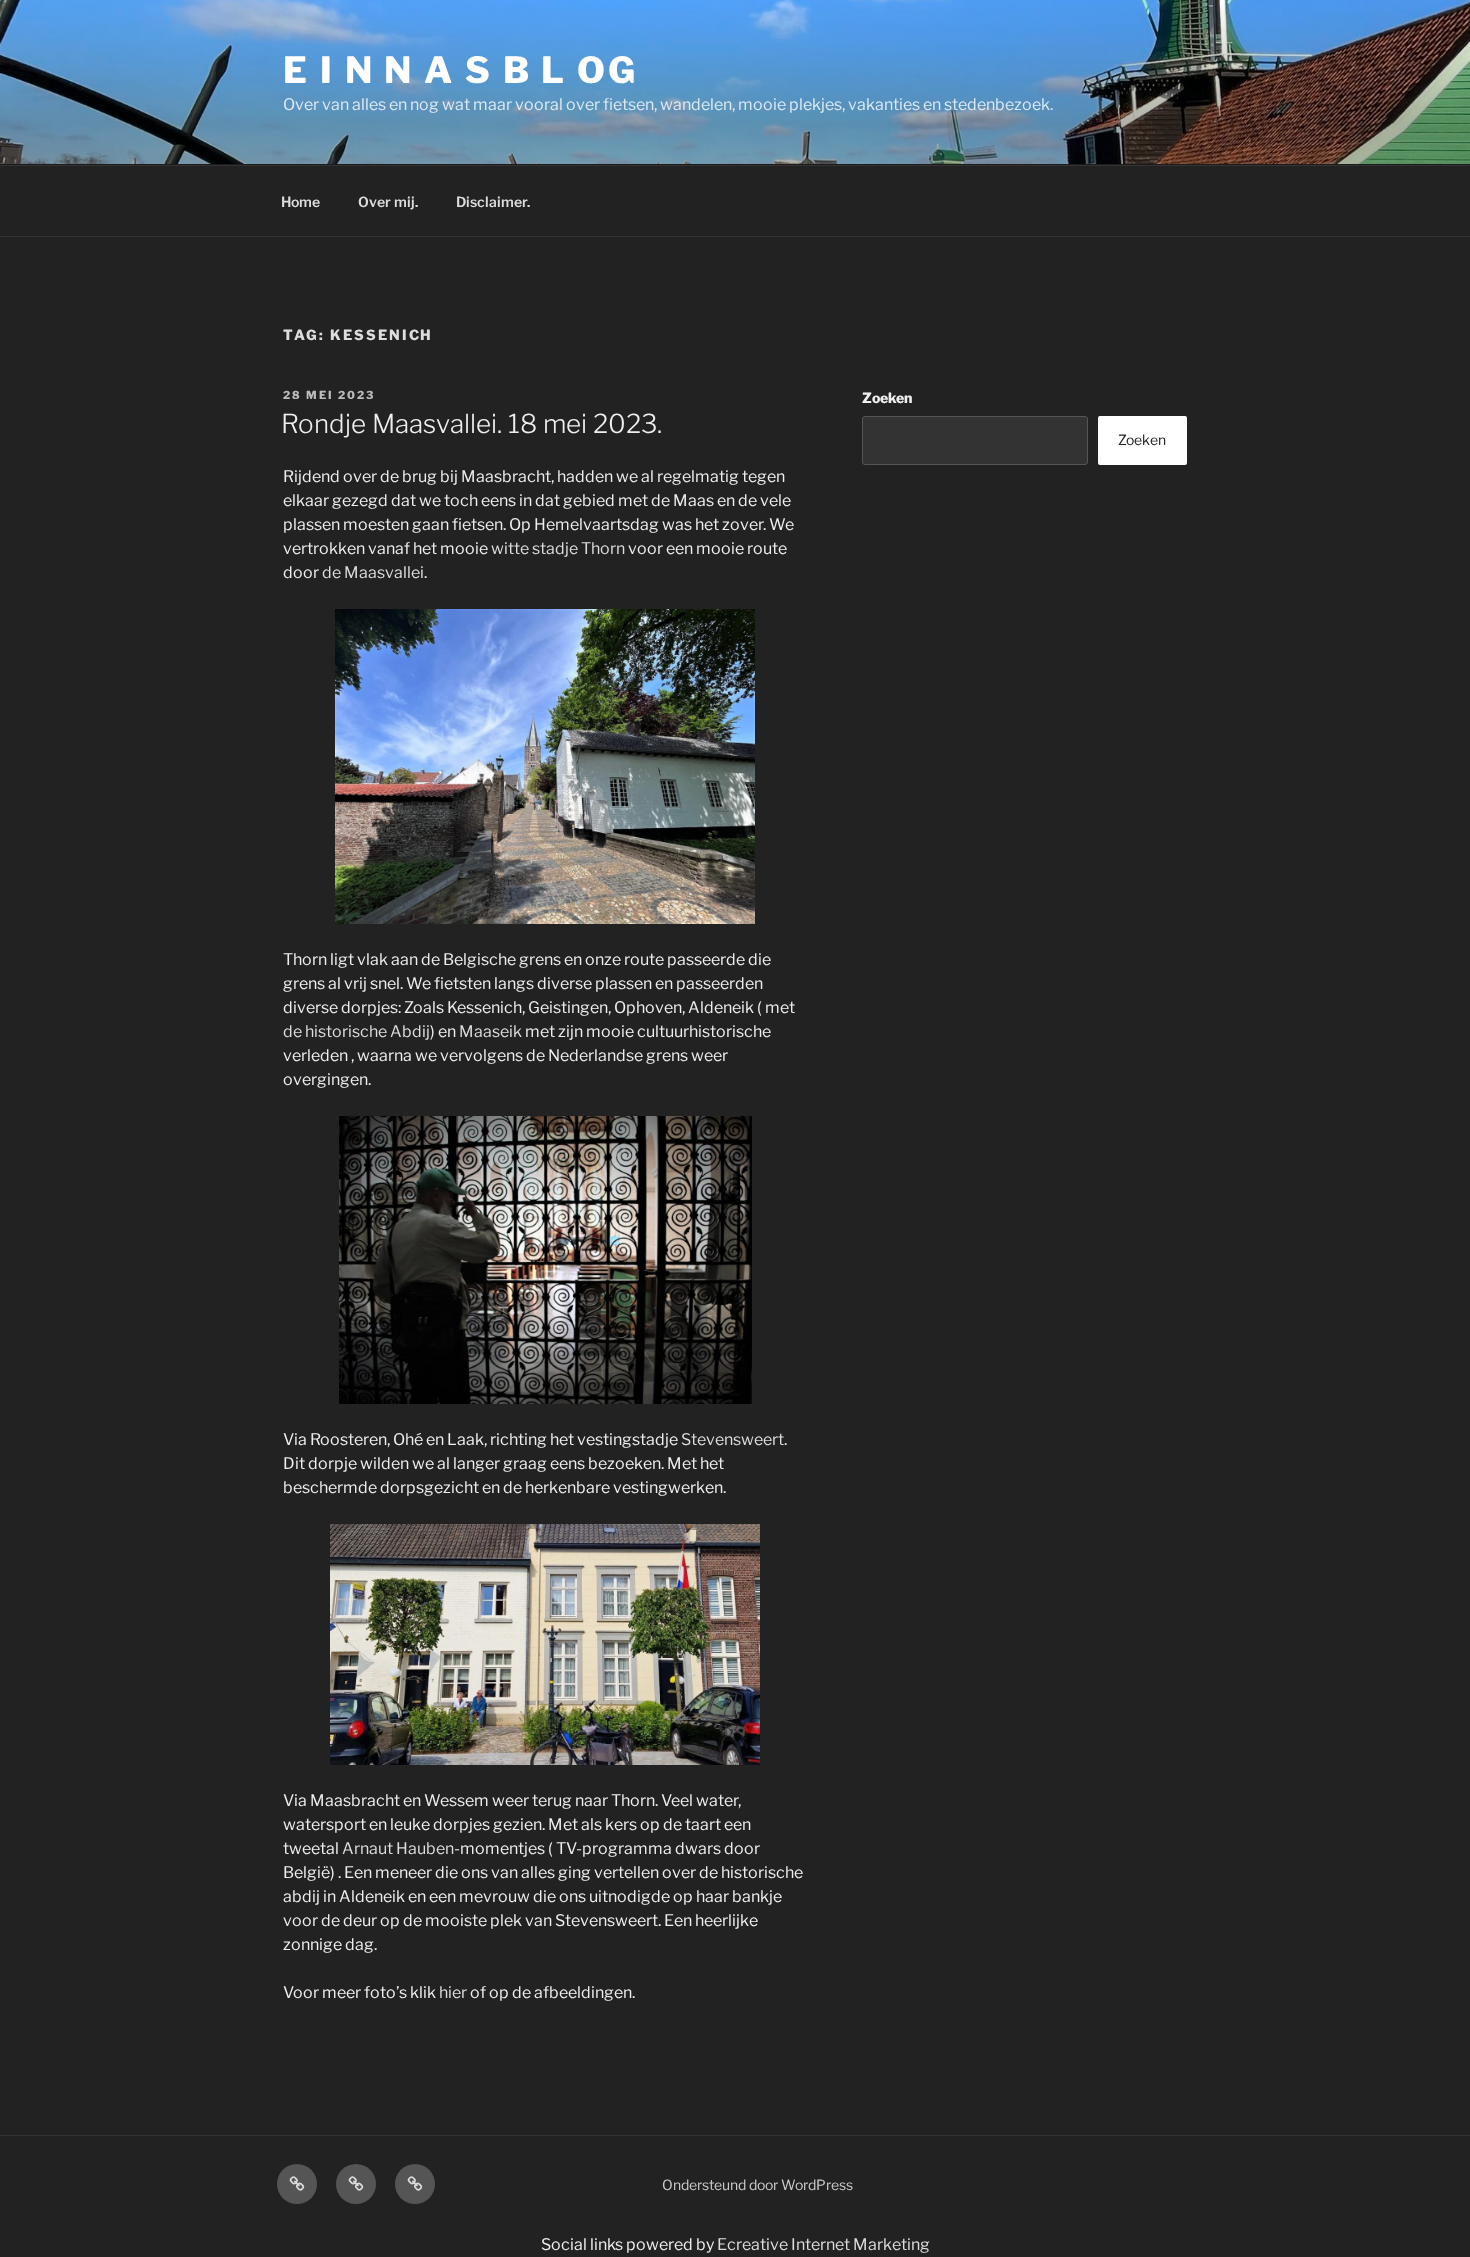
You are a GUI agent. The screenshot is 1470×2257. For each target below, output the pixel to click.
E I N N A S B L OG (460, 70)
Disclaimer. (493, 201)
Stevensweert (732, 1439)
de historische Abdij (356, 1031)
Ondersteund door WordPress (757, 2184)
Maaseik (490, 1031)
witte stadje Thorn (558, 548)
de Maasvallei (373, 572)
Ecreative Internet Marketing (823, 2244)
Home (300, 201)
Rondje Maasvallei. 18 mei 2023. (471, 423)
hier (453, 1992)
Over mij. (388, 201)
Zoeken (887, 397)
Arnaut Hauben (398, 1848)
